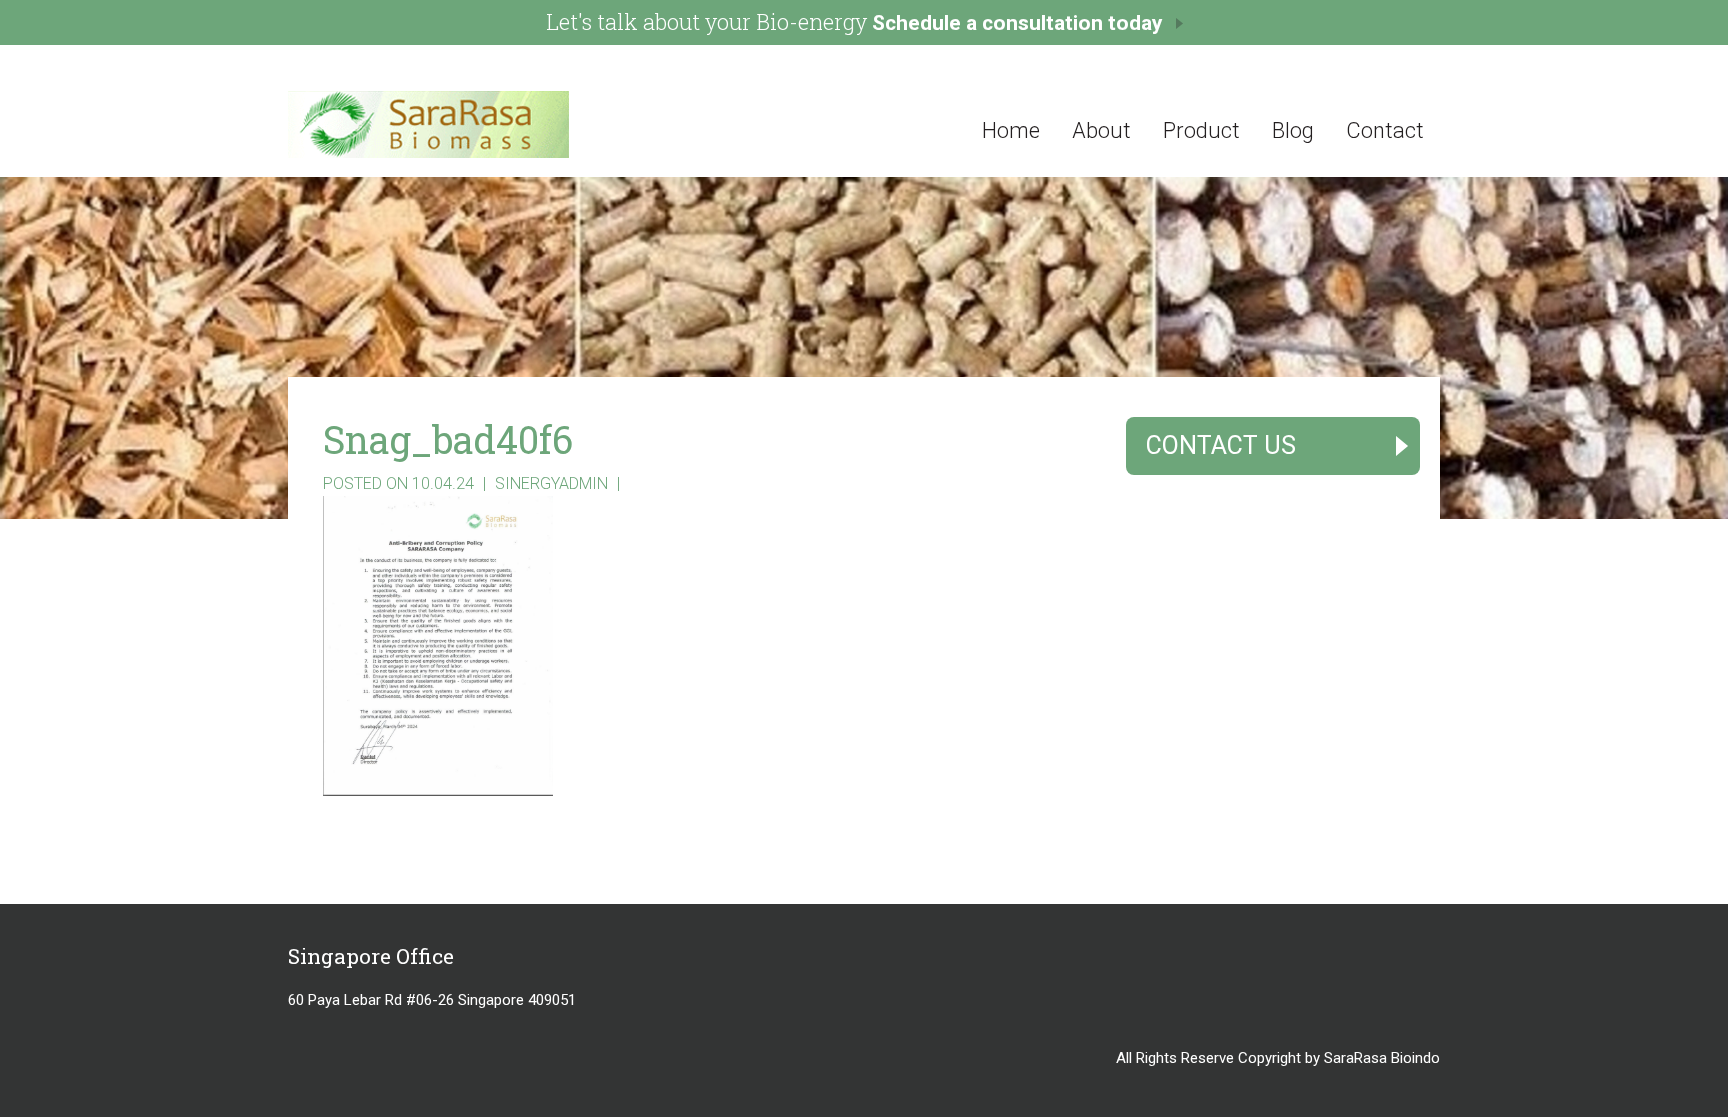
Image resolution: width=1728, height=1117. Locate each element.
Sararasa (508, 125)
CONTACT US (1221, 445)
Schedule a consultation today (1017, 23)
